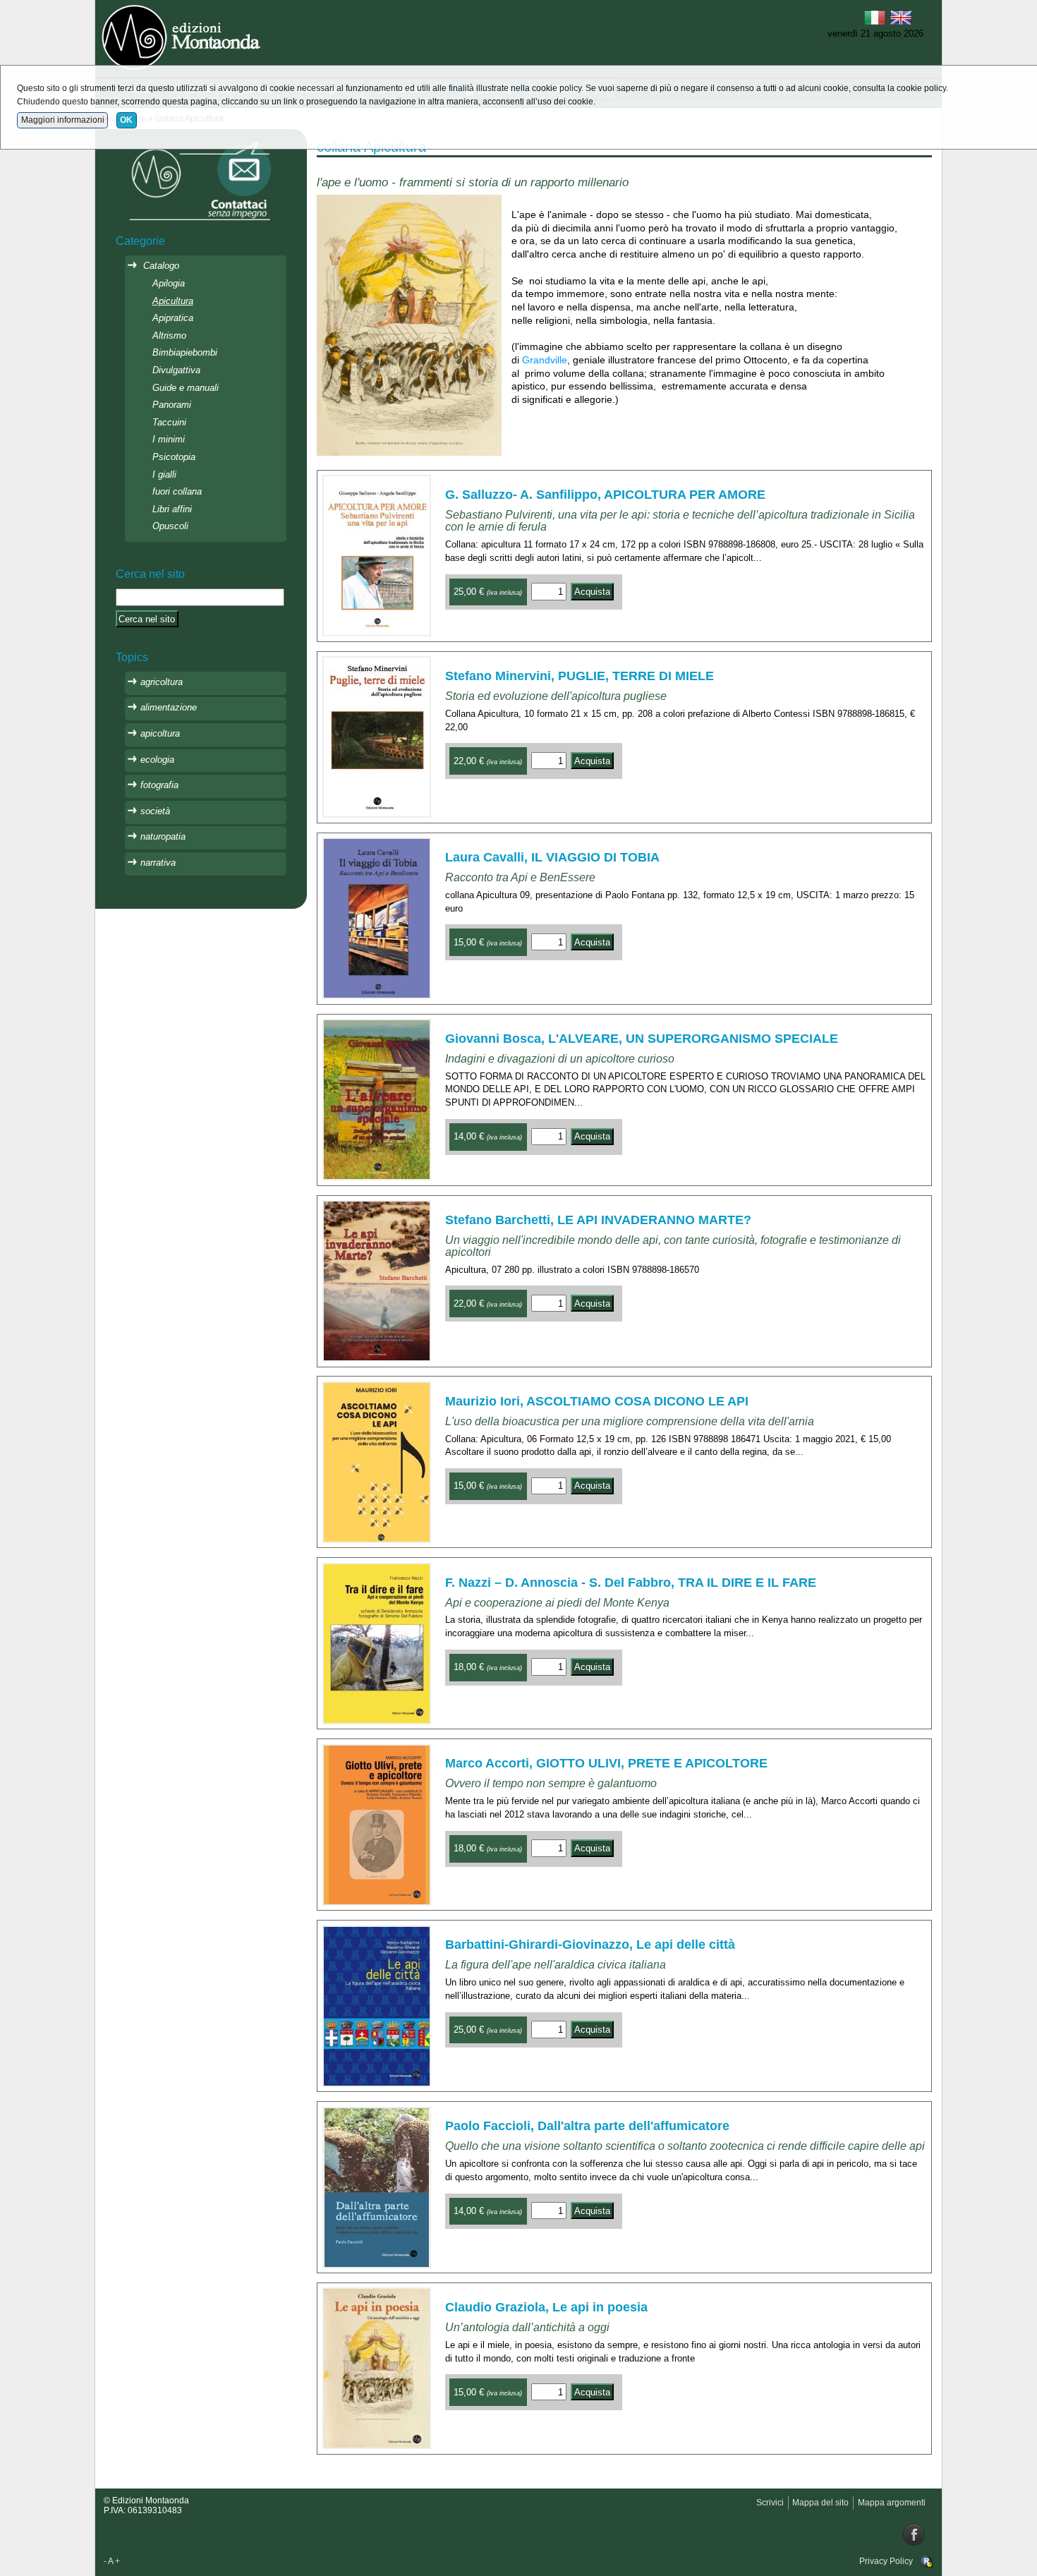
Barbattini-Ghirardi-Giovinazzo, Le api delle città (590, 1945)
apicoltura (160, 733)
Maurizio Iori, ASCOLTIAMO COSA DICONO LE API (597, 1401)
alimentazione (169, 707)
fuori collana (177, 491)
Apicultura (173, 301)
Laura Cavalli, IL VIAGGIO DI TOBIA (552, 857)
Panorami (172, 405)
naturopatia (163, 836)
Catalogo (161, 266)
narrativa (158, 863)
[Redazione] (927, 2561)
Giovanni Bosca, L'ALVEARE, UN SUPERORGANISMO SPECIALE (642, 1039)
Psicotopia (174, 457)
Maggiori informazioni (63, 120)
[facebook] (914, 2534)
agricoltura (162, 682)
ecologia (157, 760)
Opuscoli (170, 526)
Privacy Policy (886, 2561)
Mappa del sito (820, 2503)
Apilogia (169, 283)
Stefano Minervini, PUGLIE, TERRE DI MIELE (580, 676)
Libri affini (172, 509)
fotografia (159, 785)
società (155, 811)
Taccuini (169, 422)
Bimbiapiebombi (185, 352)
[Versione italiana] (875, 16)
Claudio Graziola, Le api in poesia (546, 2307)
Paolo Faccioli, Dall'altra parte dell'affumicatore (587, 2126)
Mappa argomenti (892, 2503)
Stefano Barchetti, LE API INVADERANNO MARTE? (598, 1220)
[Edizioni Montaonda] (183, 36)
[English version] (901, 16)
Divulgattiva (176, 370)
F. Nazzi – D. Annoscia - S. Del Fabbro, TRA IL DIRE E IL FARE (631, 1583)
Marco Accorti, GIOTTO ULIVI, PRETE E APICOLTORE (606, 1763)
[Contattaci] (201, 180)
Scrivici (770, 2503)
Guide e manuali (186, 388)
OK (126, 120)
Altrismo (169, 335)
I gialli (164, 474)
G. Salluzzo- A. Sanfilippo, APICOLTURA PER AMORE (605, 495)
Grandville (545, 360)
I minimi (169, 439)
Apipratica (173, 318)
